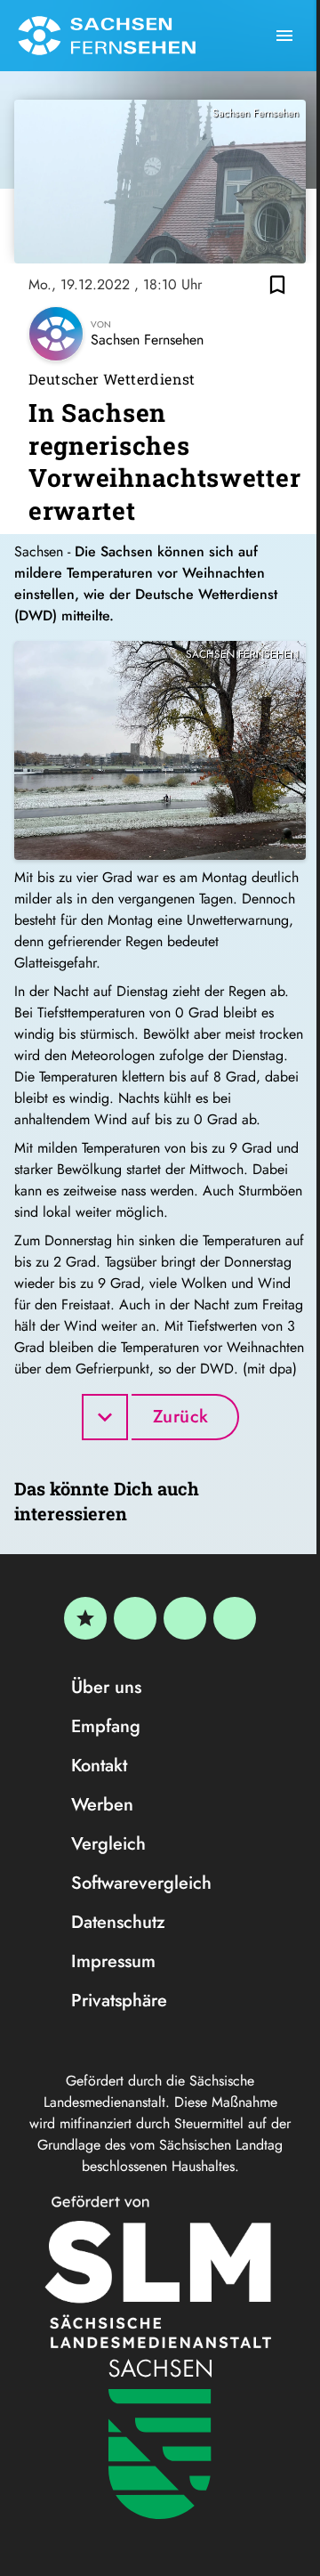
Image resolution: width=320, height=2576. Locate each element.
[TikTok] (235, 1618)
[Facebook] (135, 1618)
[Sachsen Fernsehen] (107, 36)
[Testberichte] (85, 1618)
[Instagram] (185, 1618)
